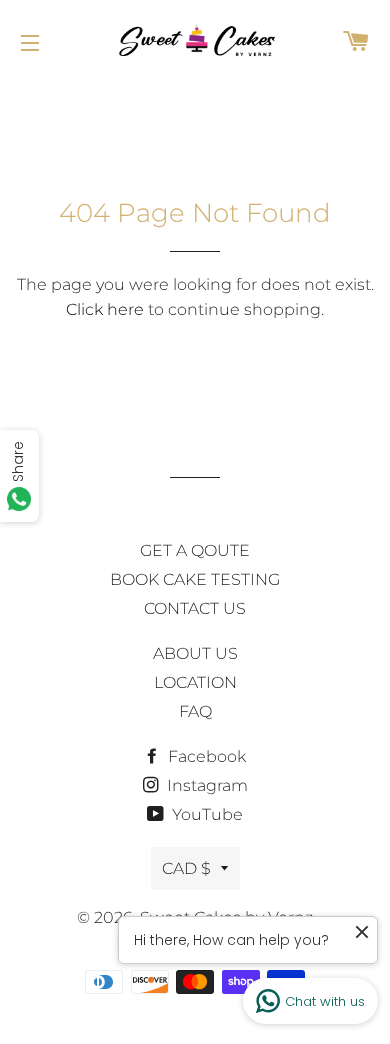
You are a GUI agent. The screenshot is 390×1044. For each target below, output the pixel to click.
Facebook (205, 756)
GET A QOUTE (195, 550)
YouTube (205, 814)
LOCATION (195, 682)
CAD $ (186, 868)
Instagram (205, 785)
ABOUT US (195, 653)
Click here (105, 309)
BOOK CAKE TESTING (195, 579)
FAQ (195, 711)
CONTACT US (195, 608)
